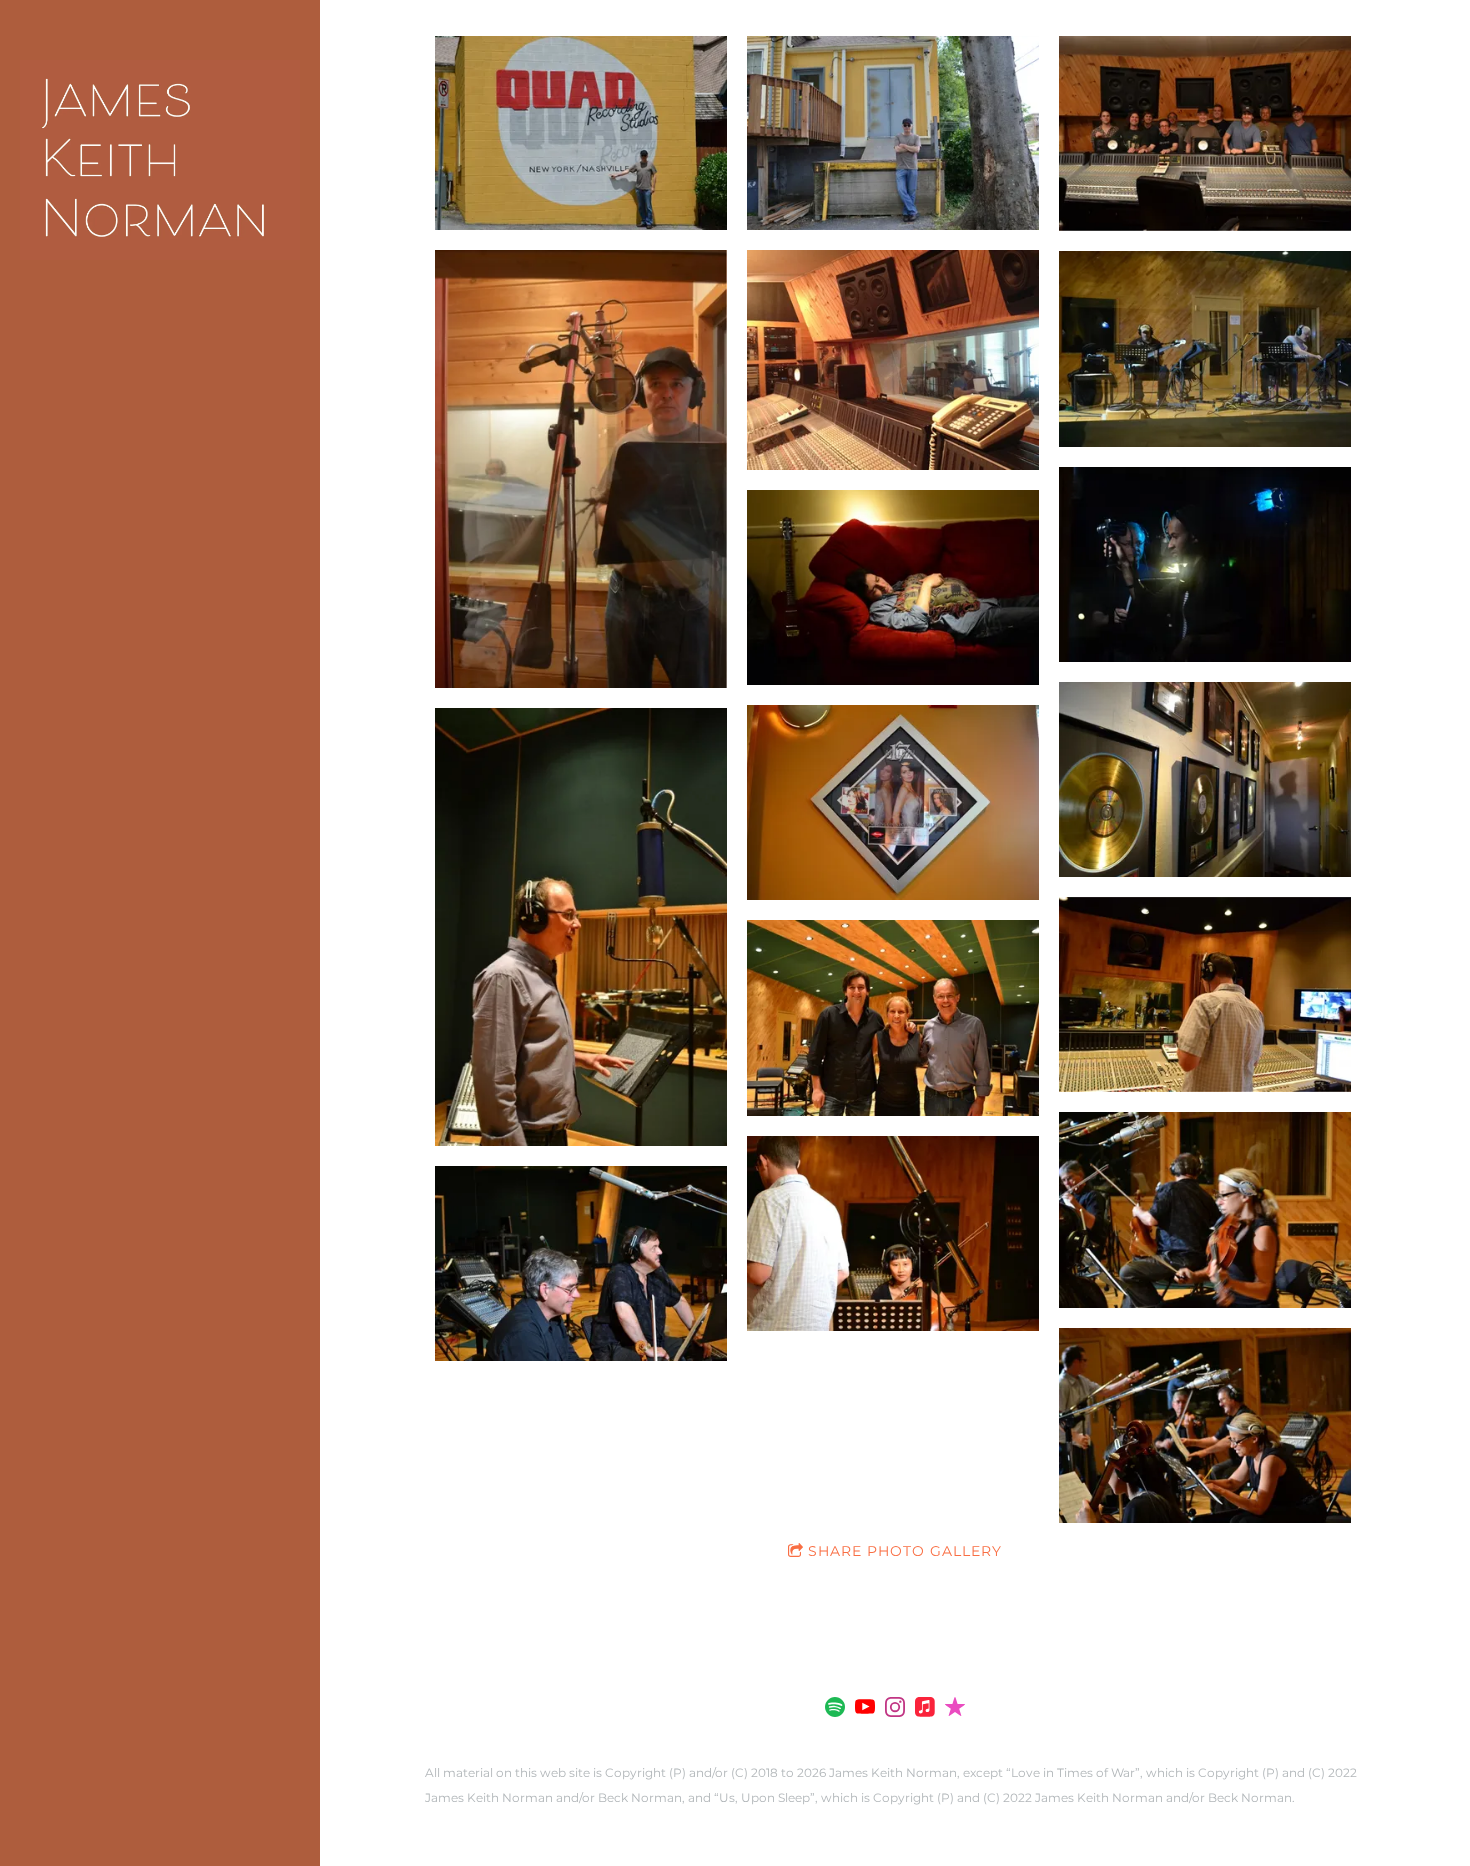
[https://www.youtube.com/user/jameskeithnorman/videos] (865, 1710)
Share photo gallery (905, 1551)
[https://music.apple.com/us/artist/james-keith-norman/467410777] (925, 1710)
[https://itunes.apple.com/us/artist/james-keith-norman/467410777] (955, 1710)
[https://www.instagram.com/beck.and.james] (895, 1710)
